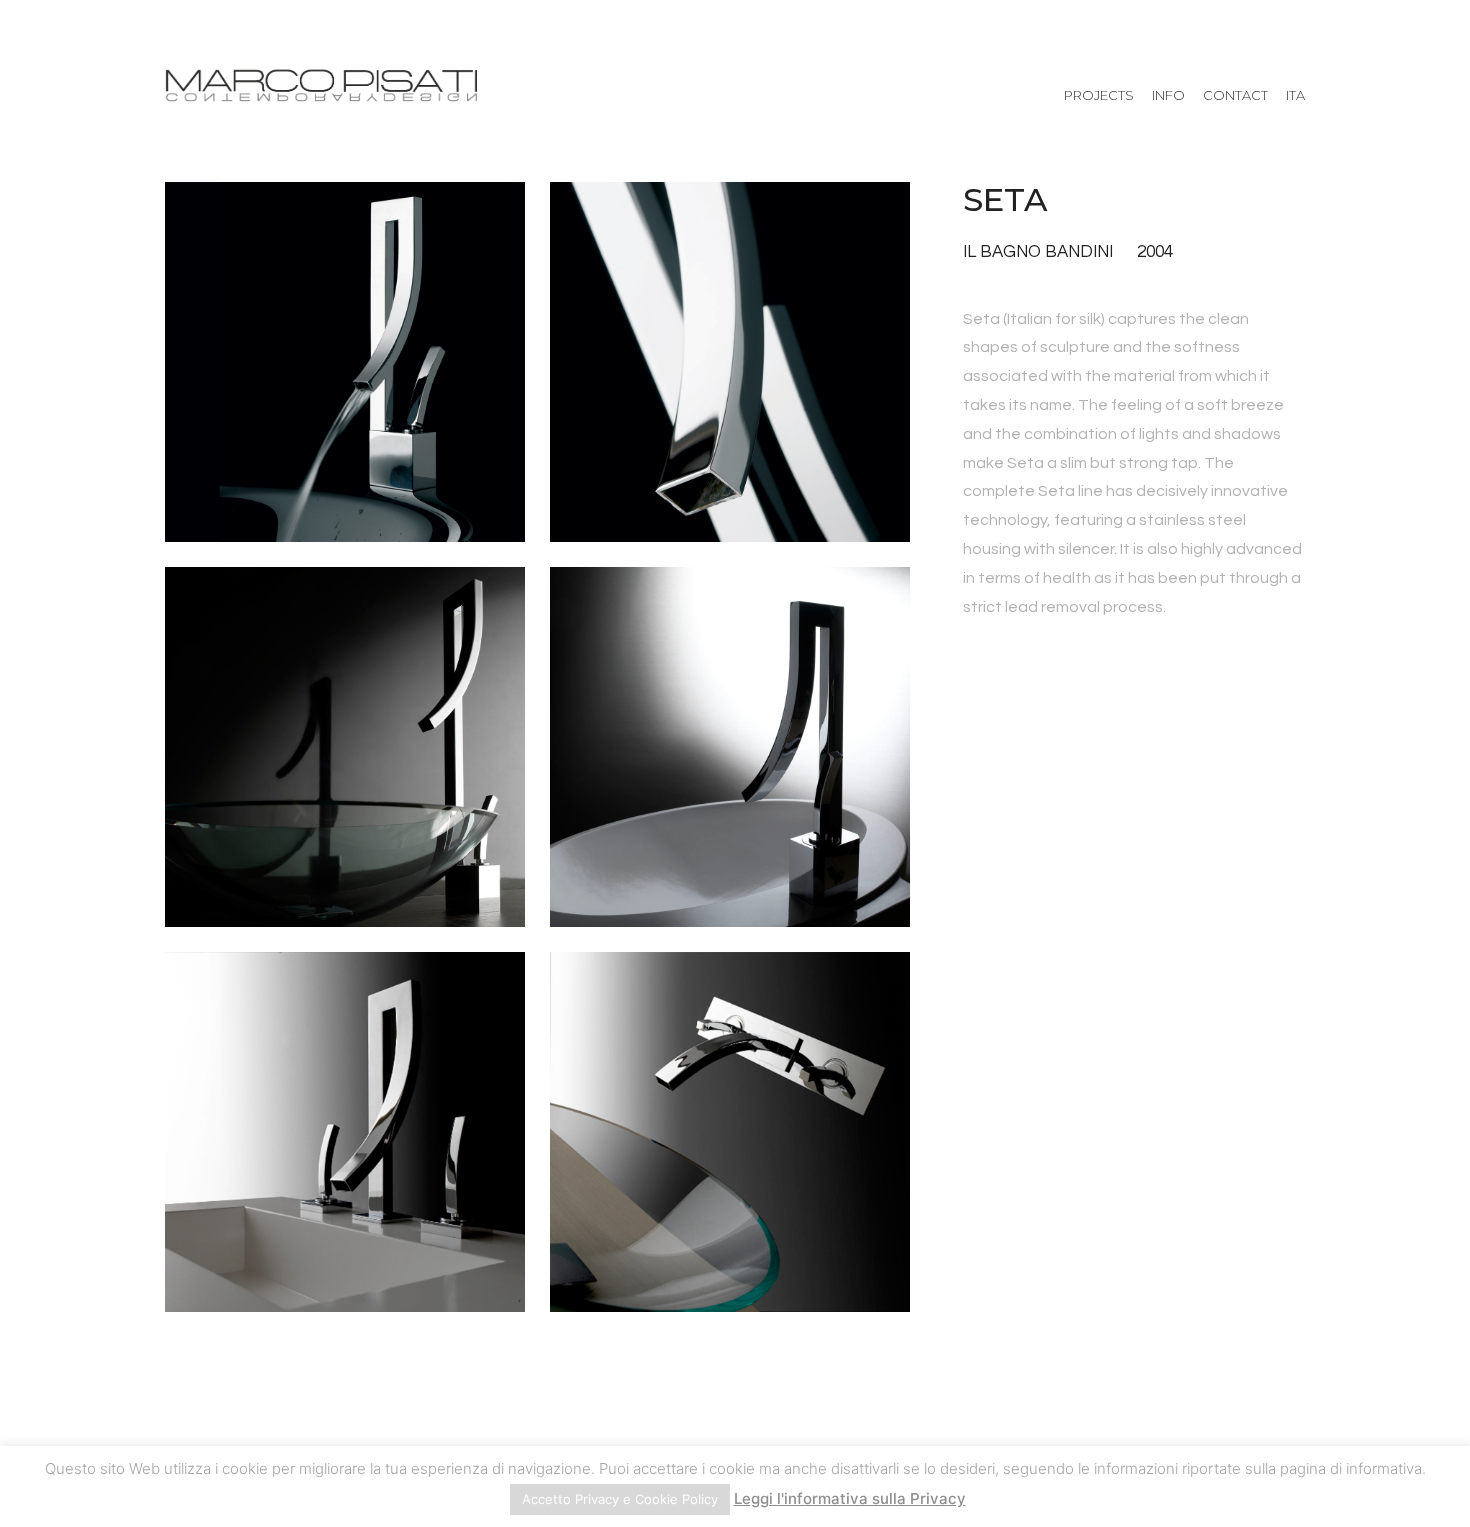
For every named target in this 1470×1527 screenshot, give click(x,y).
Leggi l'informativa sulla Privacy (850, 1498)
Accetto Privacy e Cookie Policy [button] (620, 1499)
